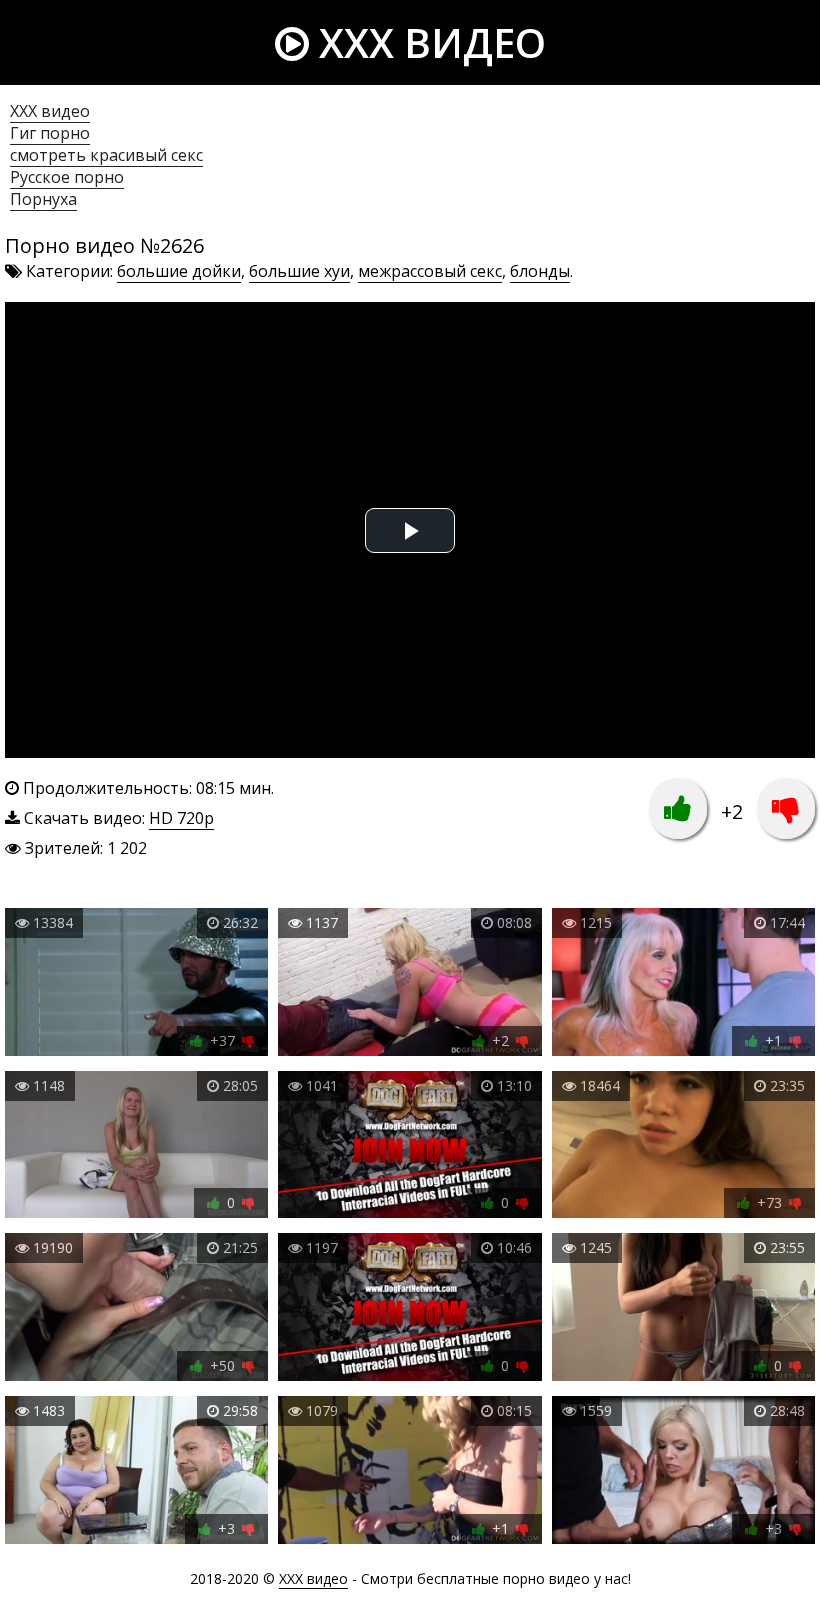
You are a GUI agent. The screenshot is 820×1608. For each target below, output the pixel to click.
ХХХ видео (50, 111)
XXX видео (427, 42)
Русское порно (67, 177)
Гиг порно (50, 133)
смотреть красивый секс (106, 155)
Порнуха (43, 199)
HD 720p (181, 818)
